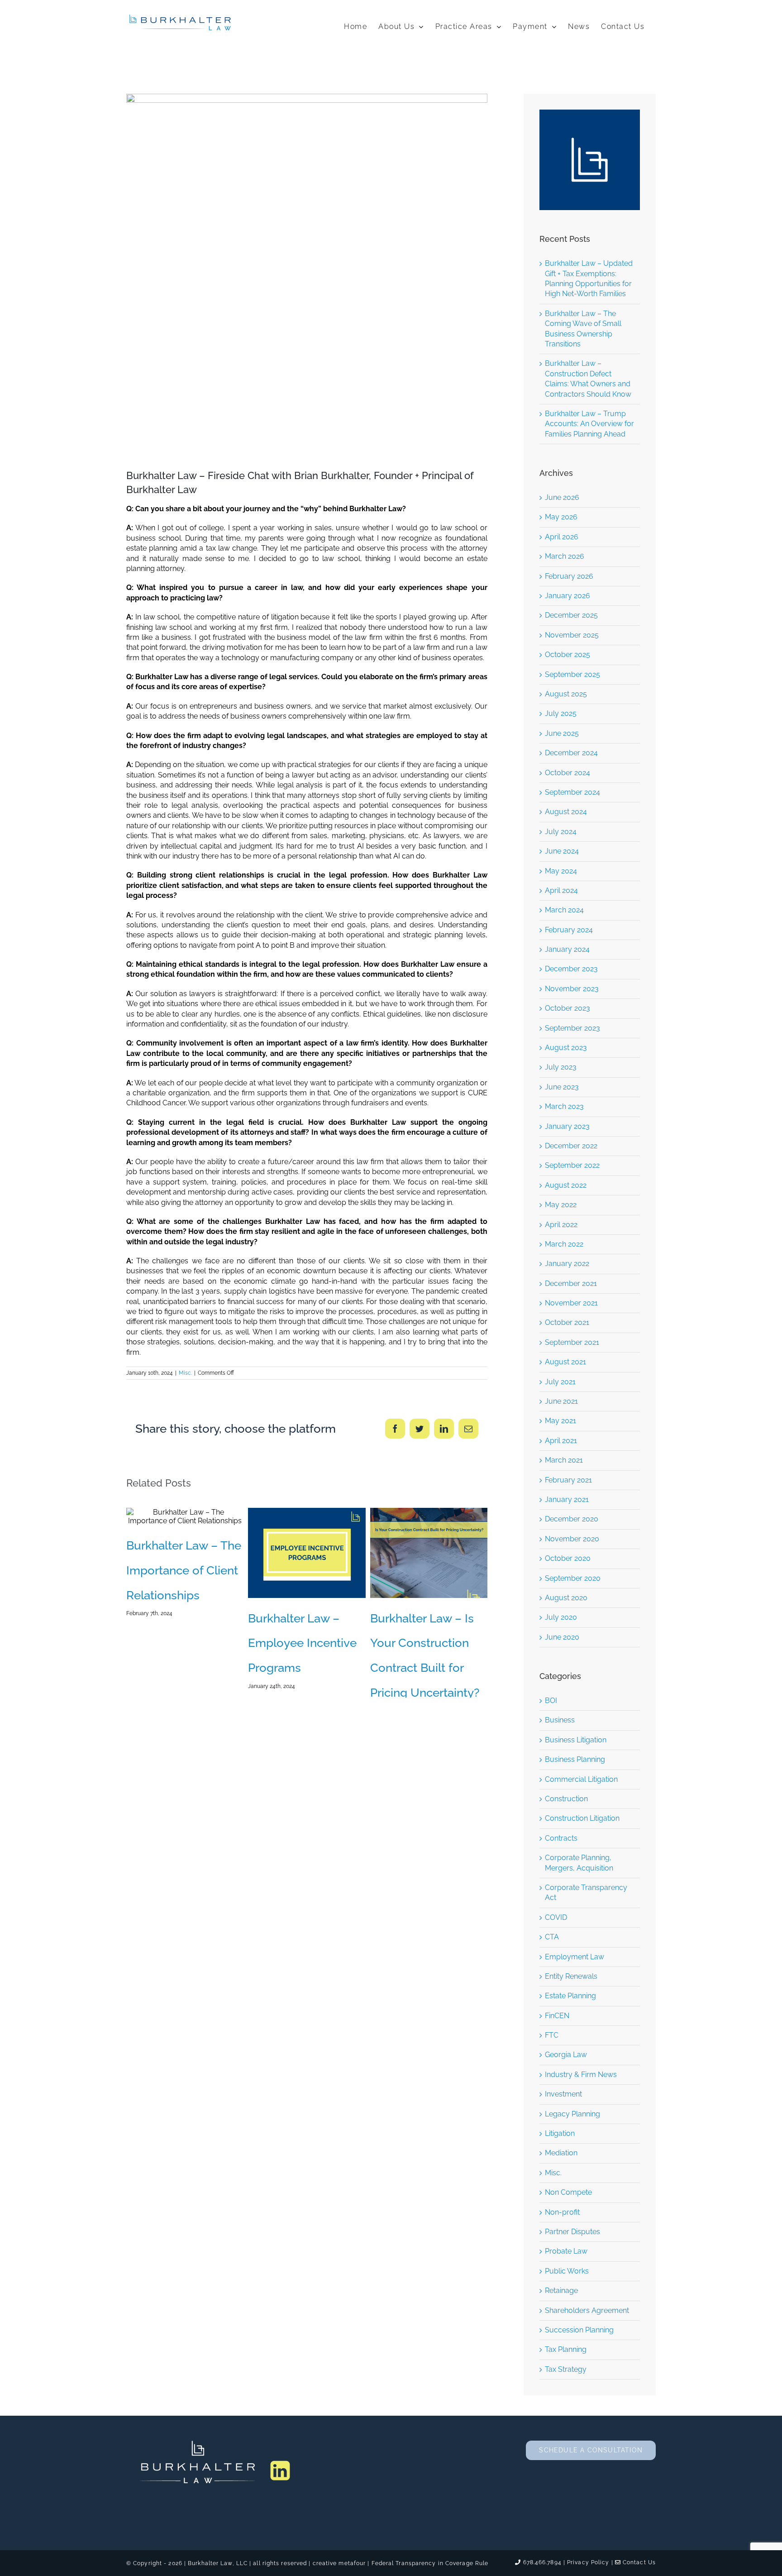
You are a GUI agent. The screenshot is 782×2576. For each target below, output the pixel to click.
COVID (556, 1917)
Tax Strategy (566, 2369)
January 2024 (567, 949)
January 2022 (567, 1264)
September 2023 (572, 1028)
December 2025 (571, 615)
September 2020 (573, 1578)
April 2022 (561, 1225)
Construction (566, 1799)
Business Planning (575, 1759)
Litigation (560, 2133)
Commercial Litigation (581, 1779)
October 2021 (567, 1322)
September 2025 (572, 674)
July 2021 (560, 1382)
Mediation (561, 2153)
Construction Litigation (582, 1818)
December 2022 (571, 1146)
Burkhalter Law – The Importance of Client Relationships (171, 1516)
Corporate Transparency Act (586, 1892)
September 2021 (572, 1342)
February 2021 (568, 1480)
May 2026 (561, 517)
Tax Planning (566, 2349)
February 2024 (569, 930)
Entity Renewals (571, 1976)
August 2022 (566, 1185)
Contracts (561, 1838)
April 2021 (561, 1441)
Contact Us (638, 2562)
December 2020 (572, 1519)
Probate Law (566, 2251)
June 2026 (562, 497)
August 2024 (566, 812)
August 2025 (566, 694)
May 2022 (561, 1205)
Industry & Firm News (581, 2075)
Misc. (185, 1373)
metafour (352, 2563)
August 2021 (565, 1362)
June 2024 (562, 851)
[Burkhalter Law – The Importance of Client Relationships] (185, 1516)
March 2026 (565, 556)
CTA (552, 1937)
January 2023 (567, 1126)
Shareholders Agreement (587, 2310)
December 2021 (571, 1283)
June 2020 (562, 1637)
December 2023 (571, 969)
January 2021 (567, 1499)
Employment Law (575, 1957)
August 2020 (566, 1598)
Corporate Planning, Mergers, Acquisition (579, 1863)
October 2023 (567, 1008)
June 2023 (562, 1087)
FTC (552, 2035)
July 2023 (561, 1067)
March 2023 (564, 1106)
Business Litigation (576, 1740)
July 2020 (561, 1617)
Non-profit (562, 2212)
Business (560, 1720)
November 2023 (572, 989)
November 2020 (572, 1539)
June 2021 (561, 1401)
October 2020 (568, 1558)
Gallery (199, 1516)
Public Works (567, 2271)
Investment (563, 2094)
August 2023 (566, 1048)
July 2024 (561, 832)
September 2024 (572, 792)
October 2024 (567, 773)
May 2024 (561, 871)
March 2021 (564, 1460)
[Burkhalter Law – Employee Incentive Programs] (307, 1553)
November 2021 (571, 1303)
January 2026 (567, 596)
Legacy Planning (572, 2114)
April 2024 (561, 890)
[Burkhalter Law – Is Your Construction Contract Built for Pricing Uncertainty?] (429, 1553)
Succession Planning (579, 2330)
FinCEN (557, 2016)
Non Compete (568, 2192)
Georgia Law (566, 2055)
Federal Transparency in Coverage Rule (430, 2563)
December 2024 (571, 753)
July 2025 (561, 713)
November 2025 (572, 635)
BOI (551, 1701)
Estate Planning (570, 1996)
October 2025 (567, 655)
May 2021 (560, 1421)
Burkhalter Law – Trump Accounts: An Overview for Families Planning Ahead (589, 424)
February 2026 (569, 576)
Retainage (561, 2291)
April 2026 (562, 537)
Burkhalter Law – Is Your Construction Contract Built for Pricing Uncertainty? (415, 1553)
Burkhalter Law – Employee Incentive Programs (293, 1553)
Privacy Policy (588, 2562)
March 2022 (564, 1244)
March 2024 (564, 910)
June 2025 (562, 733)
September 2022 (572, 1165)
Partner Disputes (572, 2232)
